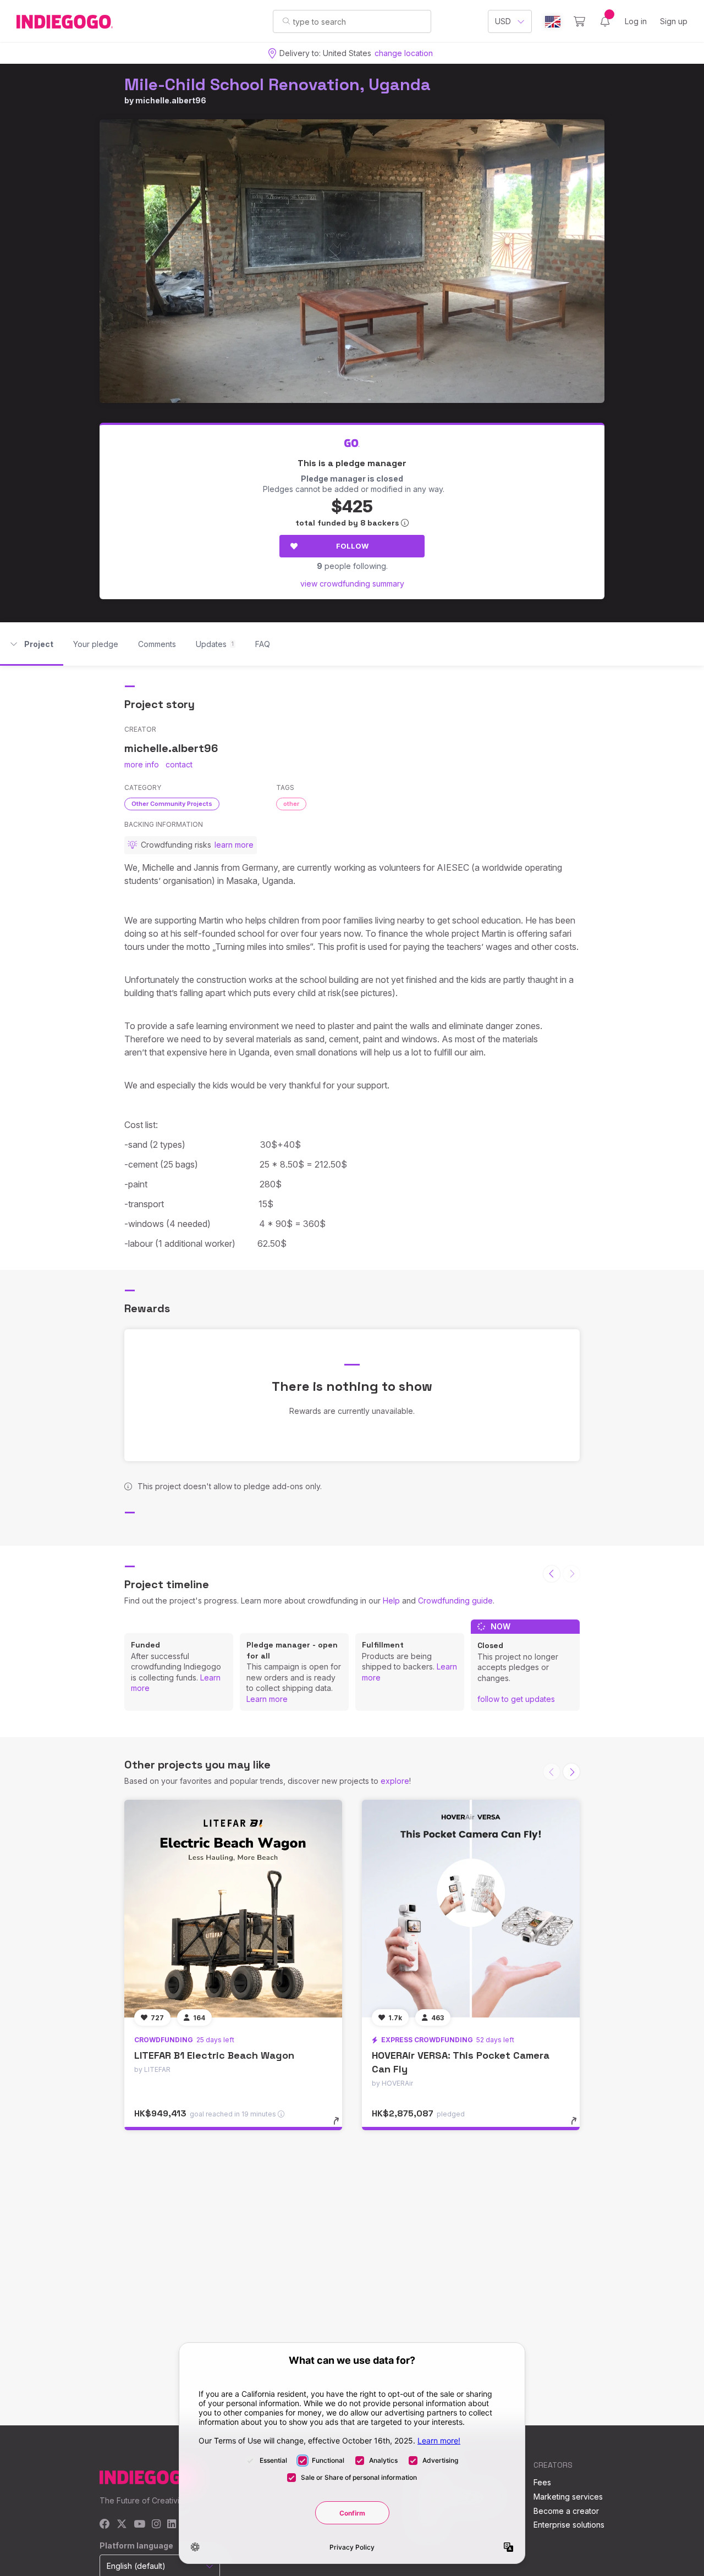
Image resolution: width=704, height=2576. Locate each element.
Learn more (267, 1699)
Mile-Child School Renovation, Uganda (277, 84)
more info (142, 764)
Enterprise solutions (569, 2525)
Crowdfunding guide (455, 1601)
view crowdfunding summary (352, 584)
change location (404, 53)
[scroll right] (571, 1772)
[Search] (286, 21)
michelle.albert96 (171, 100)
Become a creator (566, 2511)
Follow (352, 546)
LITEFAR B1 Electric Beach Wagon (214, 2055)
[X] (122, 2525)
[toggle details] (341, 2126)
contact (179, 764)
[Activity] (605, 21)
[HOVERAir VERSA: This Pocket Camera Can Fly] (471, 1909)
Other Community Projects (172, 804)
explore (395, 1781)
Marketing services (568, 2497)
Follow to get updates (516, 1699)
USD (503, 21)
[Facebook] (105, 2525)
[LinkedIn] (172, 2525)
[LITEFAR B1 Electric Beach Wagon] (233, 1909)
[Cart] (579, 21)
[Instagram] (156, 2525)
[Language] (553, 22)
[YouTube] (139, 2525)
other (291, 804)
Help (391, 1601)
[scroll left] (552, 1574)
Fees (542, 2482)
